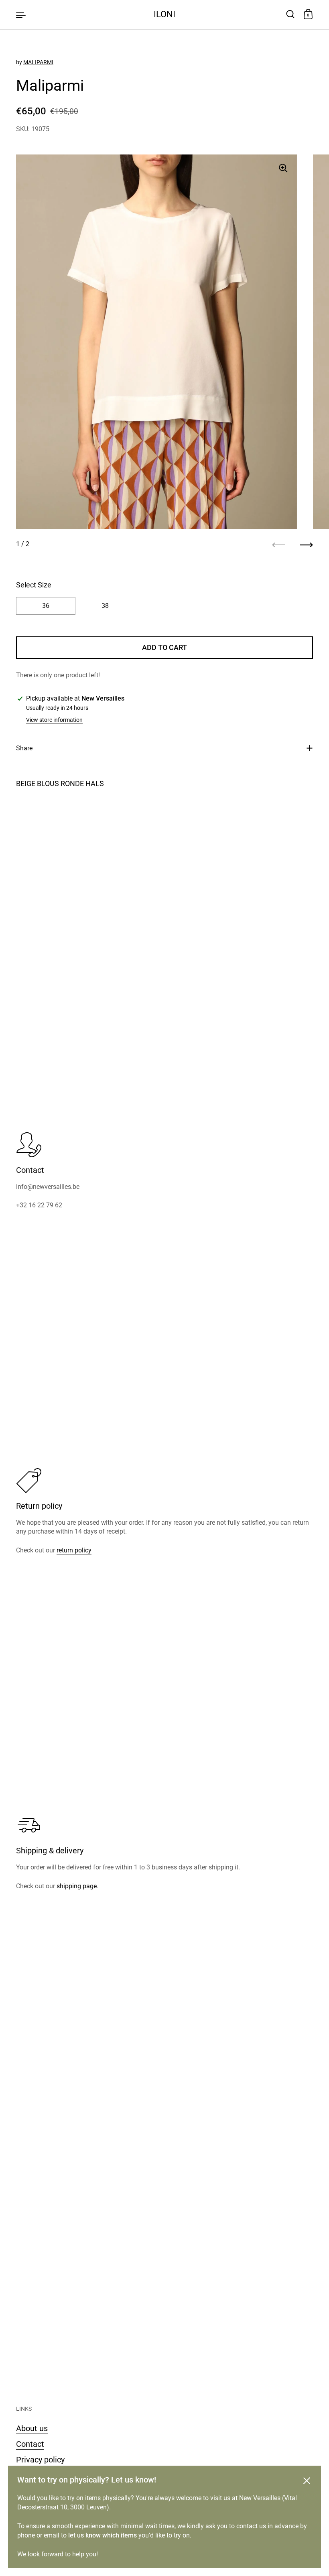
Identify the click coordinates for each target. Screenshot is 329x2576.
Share (24, 748)
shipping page (77, 1886)
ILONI (164, 14)
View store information (54, 720)
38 (105, 606)
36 (46, 606)
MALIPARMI (38, 62)
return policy (74, 1550)
